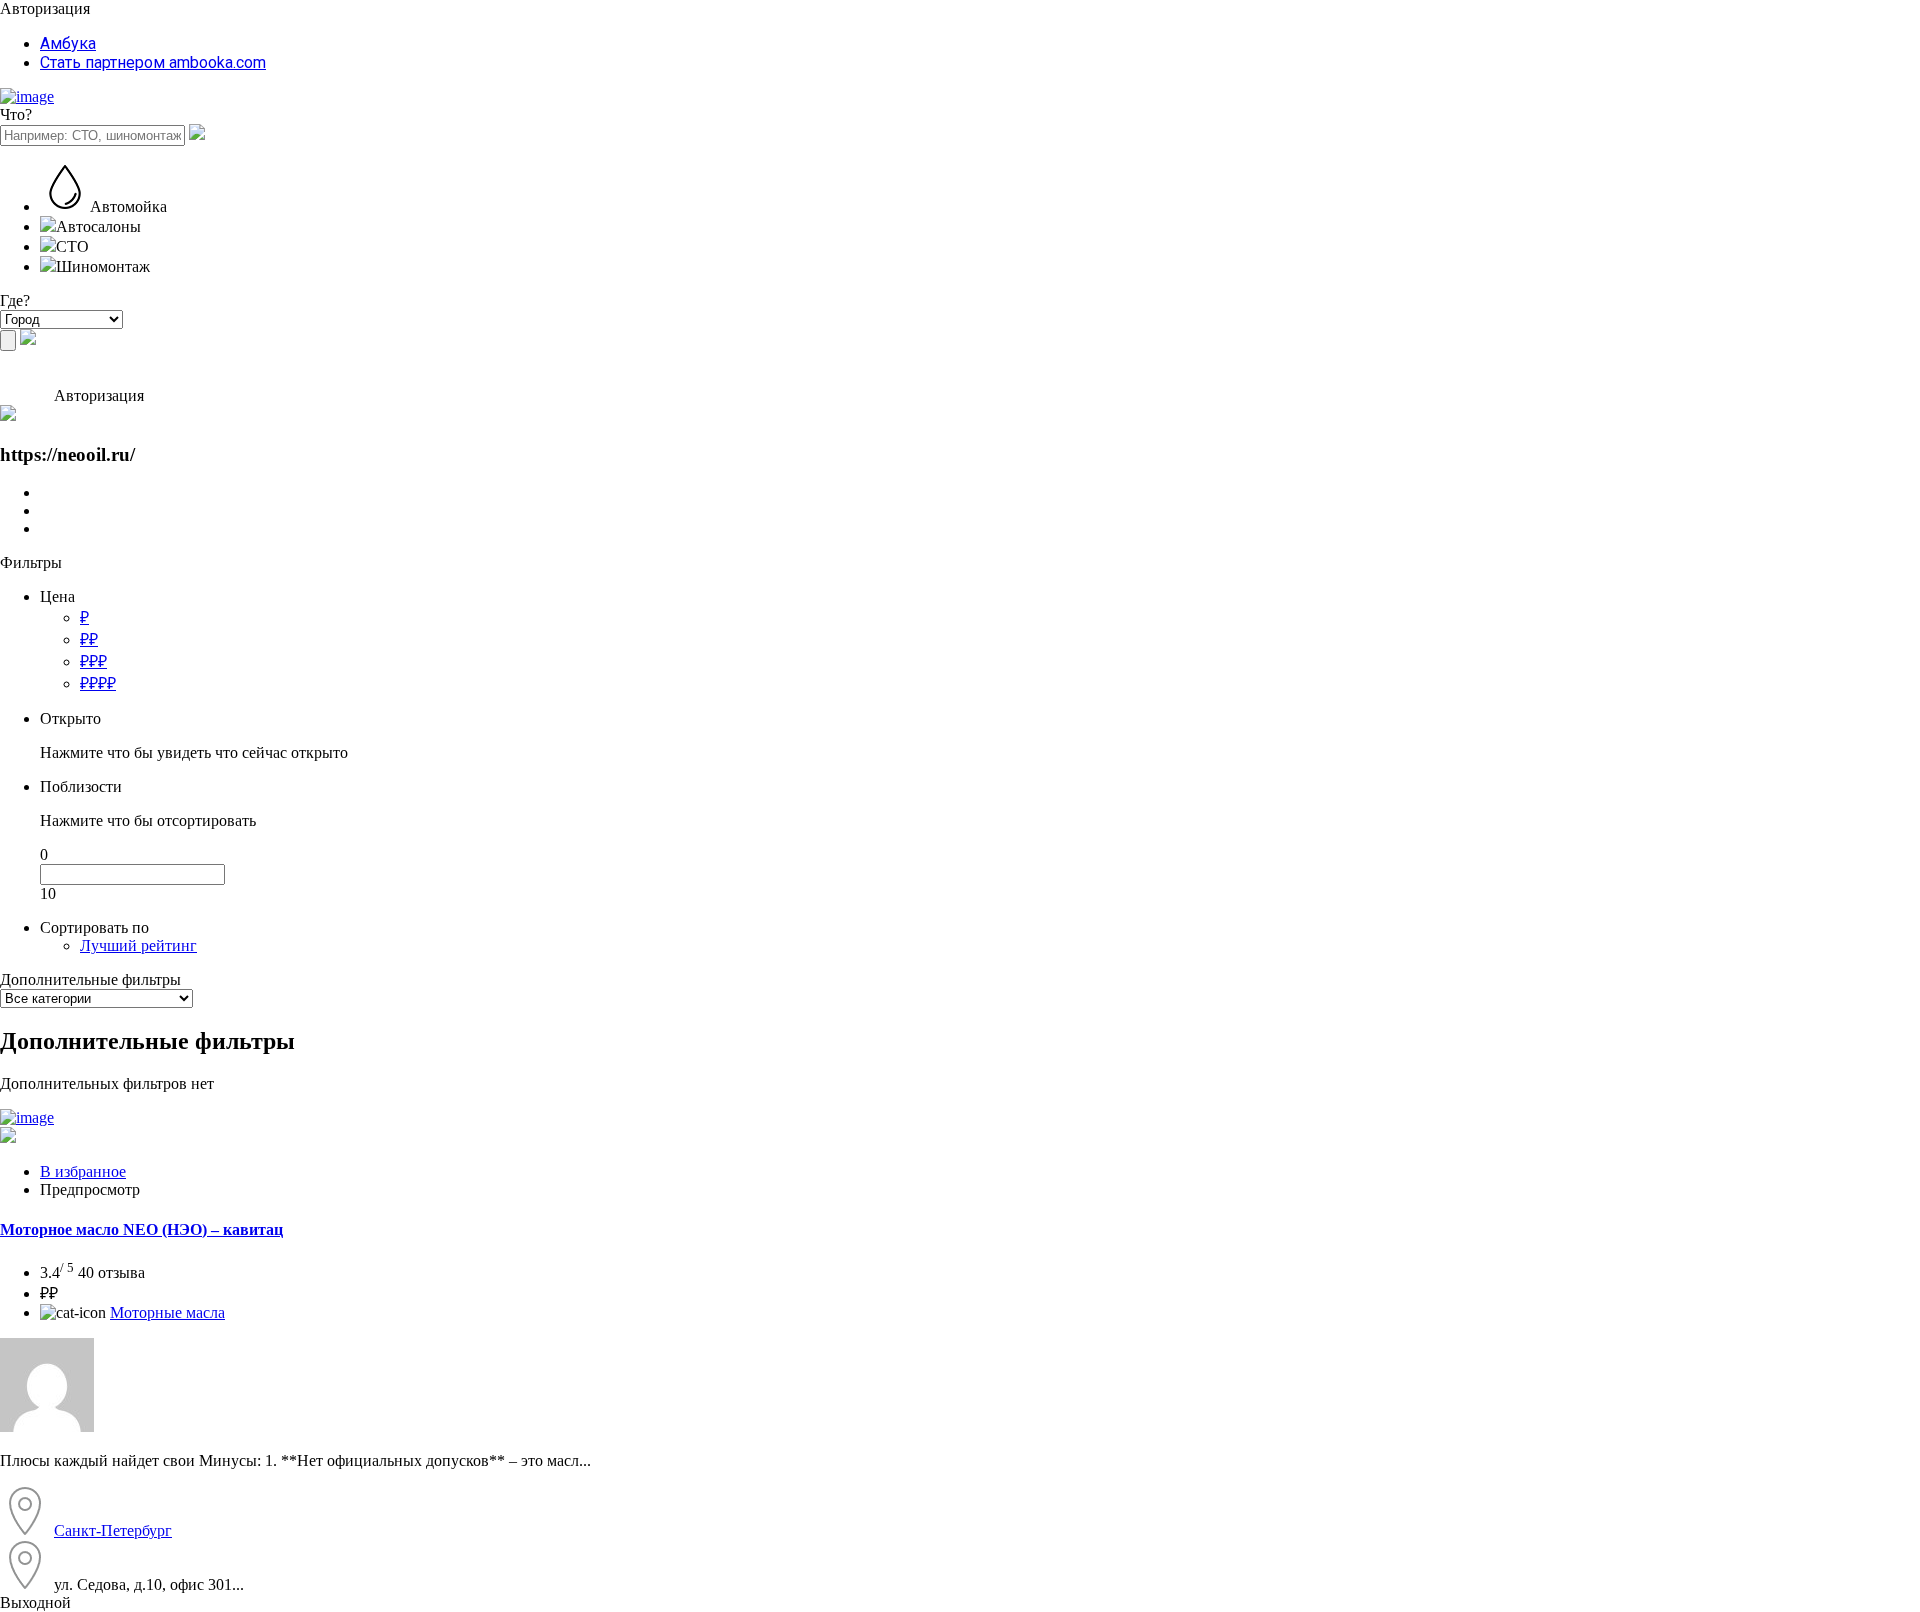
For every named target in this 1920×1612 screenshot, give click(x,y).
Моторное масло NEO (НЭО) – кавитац (141, 1229)
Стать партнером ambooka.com (153, 62)
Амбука (68, 43)
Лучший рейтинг (138, 945)
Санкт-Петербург (113, 1530)
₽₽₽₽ (98, 683)
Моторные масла (167, 1312)
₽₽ (89, 639)
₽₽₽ (93, 661)
